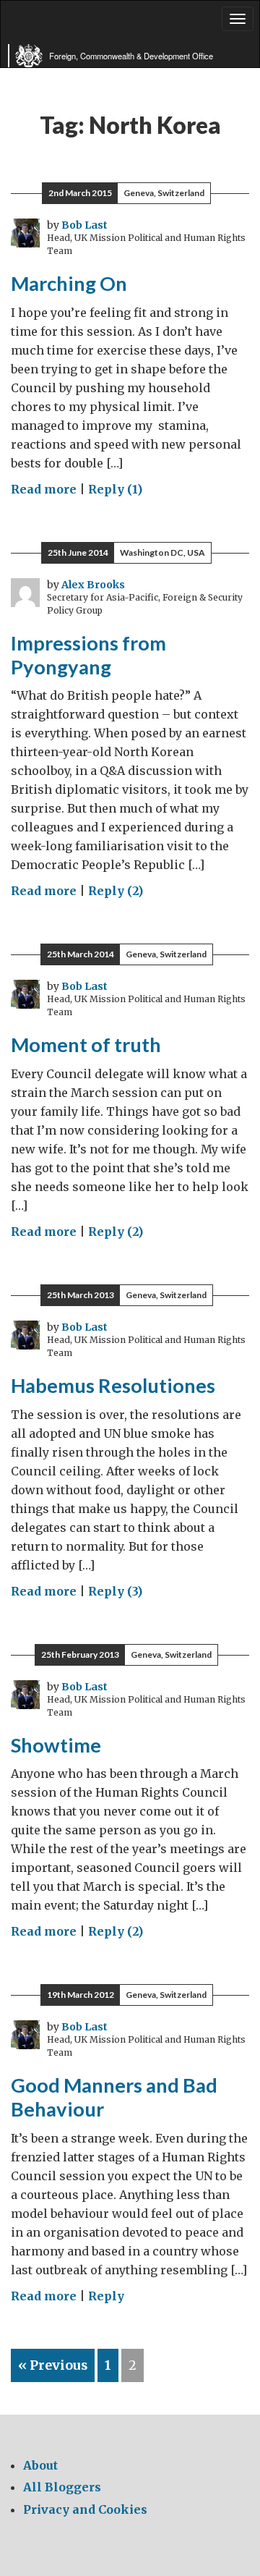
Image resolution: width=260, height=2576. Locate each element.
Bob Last (84, 225)
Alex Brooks (93, 585)
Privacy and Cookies (85, 2509)
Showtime (56, 1745)
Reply (106, 2296)
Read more (44, 489)
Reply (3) (115, 1591)
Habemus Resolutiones (113, 1385)
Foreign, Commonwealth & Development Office (131, 56)
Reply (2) (116, 891)
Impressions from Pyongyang (88, 655)
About (40, 2465)
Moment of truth (86, 1045)
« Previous (53, 2365)
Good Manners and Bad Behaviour (114, 2097)
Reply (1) (115, 489)
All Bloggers (62, 2487)
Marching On (69, 283)
